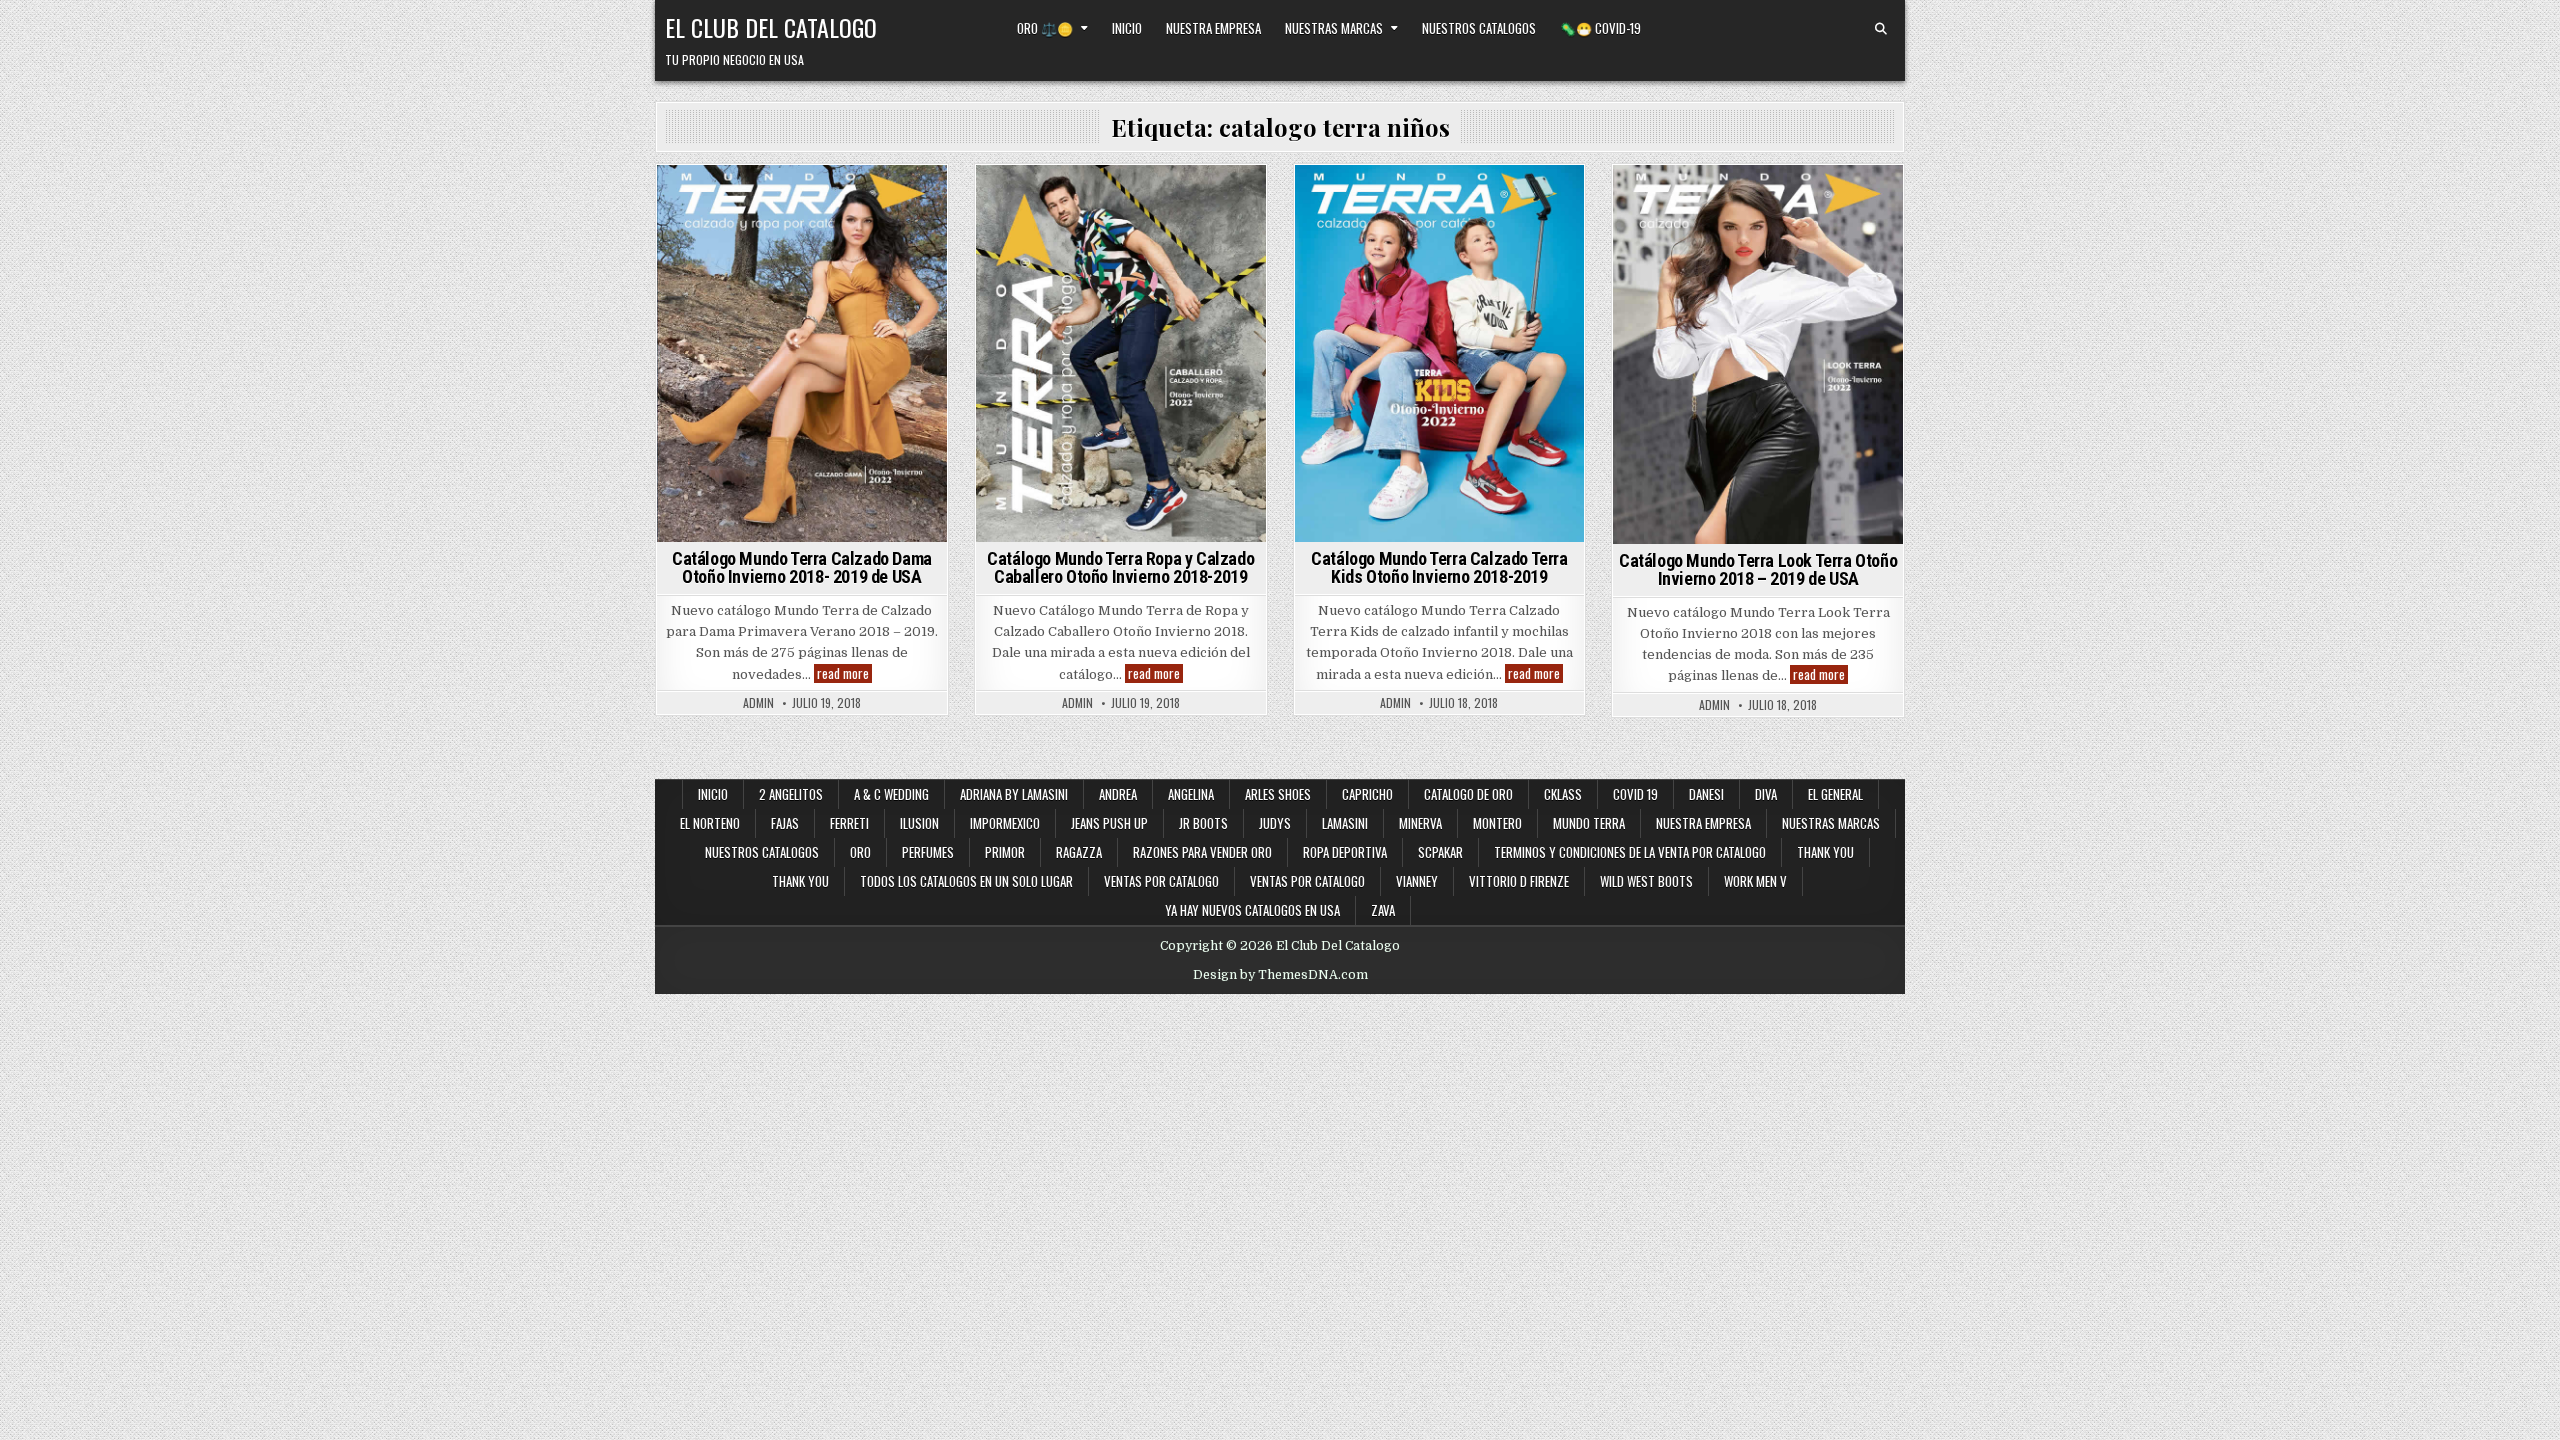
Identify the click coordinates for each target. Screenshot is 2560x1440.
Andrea (1118, 794)
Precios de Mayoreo (845, 282)
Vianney (1417, 881)
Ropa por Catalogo (738, 303)
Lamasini (1345, 823)
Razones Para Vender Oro (1202, 852)
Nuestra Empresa (1213, 28)
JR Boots (1203, 823)
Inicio (1127, 28)
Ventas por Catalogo (1161, 881)
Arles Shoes (1278, 794)
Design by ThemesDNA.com (1280, 975)
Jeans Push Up (1109, 823)
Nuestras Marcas (1334, 28)
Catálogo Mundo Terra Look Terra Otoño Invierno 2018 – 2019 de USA (1758, 569)
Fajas (785, 823)
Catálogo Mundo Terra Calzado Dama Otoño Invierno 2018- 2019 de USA (802, 567)
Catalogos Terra (876, 261)
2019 (731, 199)
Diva (1766, 794)
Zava (1383, 910)
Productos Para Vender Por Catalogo (1117, 261)
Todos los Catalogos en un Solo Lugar (966, 881)
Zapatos (898, 324)
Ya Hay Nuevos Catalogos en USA (1252, 910)
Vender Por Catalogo (1118, 303)
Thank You (1825, 852)
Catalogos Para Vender (799, 241)
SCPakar (1440, 852)
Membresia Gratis (1071, 220)
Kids (1327, 220)
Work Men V (1755, 881)
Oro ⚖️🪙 (1045, 28)
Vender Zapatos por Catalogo (770, 324)
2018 (689, 199)
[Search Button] (1881, 29)
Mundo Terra (733, 282)
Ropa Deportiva (1345, 852)
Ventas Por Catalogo (1507, 303)
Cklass (1563, 794)
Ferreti (849, 823)
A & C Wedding (891, 794)
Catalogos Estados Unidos (840, 199)
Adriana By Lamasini (1014, 794)
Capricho (1367, 794)
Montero (1497, 823)
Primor (1005, 852)
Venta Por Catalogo (1368, 303)
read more (844, 673)
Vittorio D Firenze (1519, 881)
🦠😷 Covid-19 (1600, 28)
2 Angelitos (791, 794)
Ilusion (919, 823)
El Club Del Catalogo (771, 27)
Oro (860, 852)
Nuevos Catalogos (1503, 220)
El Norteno (710, 823)
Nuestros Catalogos (1479, 28)
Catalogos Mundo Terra (799, 220)
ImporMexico (1005, 823)
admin (758, 703)
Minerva (1420, 823)
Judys (1275, 823)
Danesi (1706, 794)
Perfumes (928, 852)
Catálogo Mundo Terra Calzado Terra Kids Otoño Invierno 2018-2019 (1439, 567)
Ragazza (1079, 852)
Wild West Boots (1646, 881)
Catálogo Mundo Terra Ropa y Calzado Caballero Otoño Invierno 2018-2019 (1120, 567)
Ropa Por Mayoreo (864, 303)
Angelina (1191, 794)
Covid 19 (1635, 794)
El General (1835, 794)
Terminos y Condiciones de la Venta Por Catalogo (1630, 852)
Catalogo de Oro (1468, 794)
